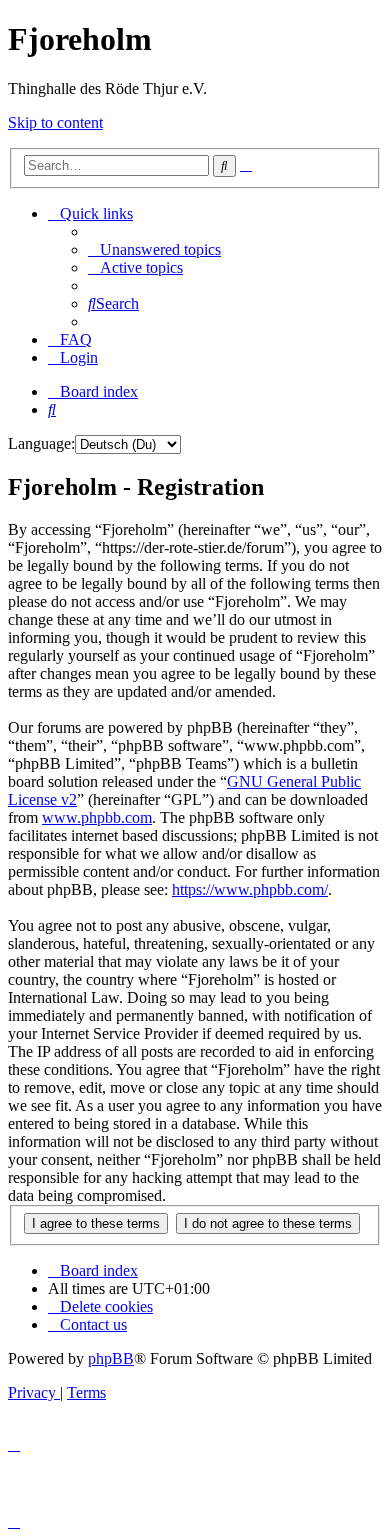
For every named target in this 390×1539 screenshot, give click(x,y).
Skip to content (55, 122)
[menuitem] (154, 249)
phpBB (111, 1358)
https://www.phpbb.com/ (250, 889)
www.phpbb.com (97, 817)
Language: (41, 443)
